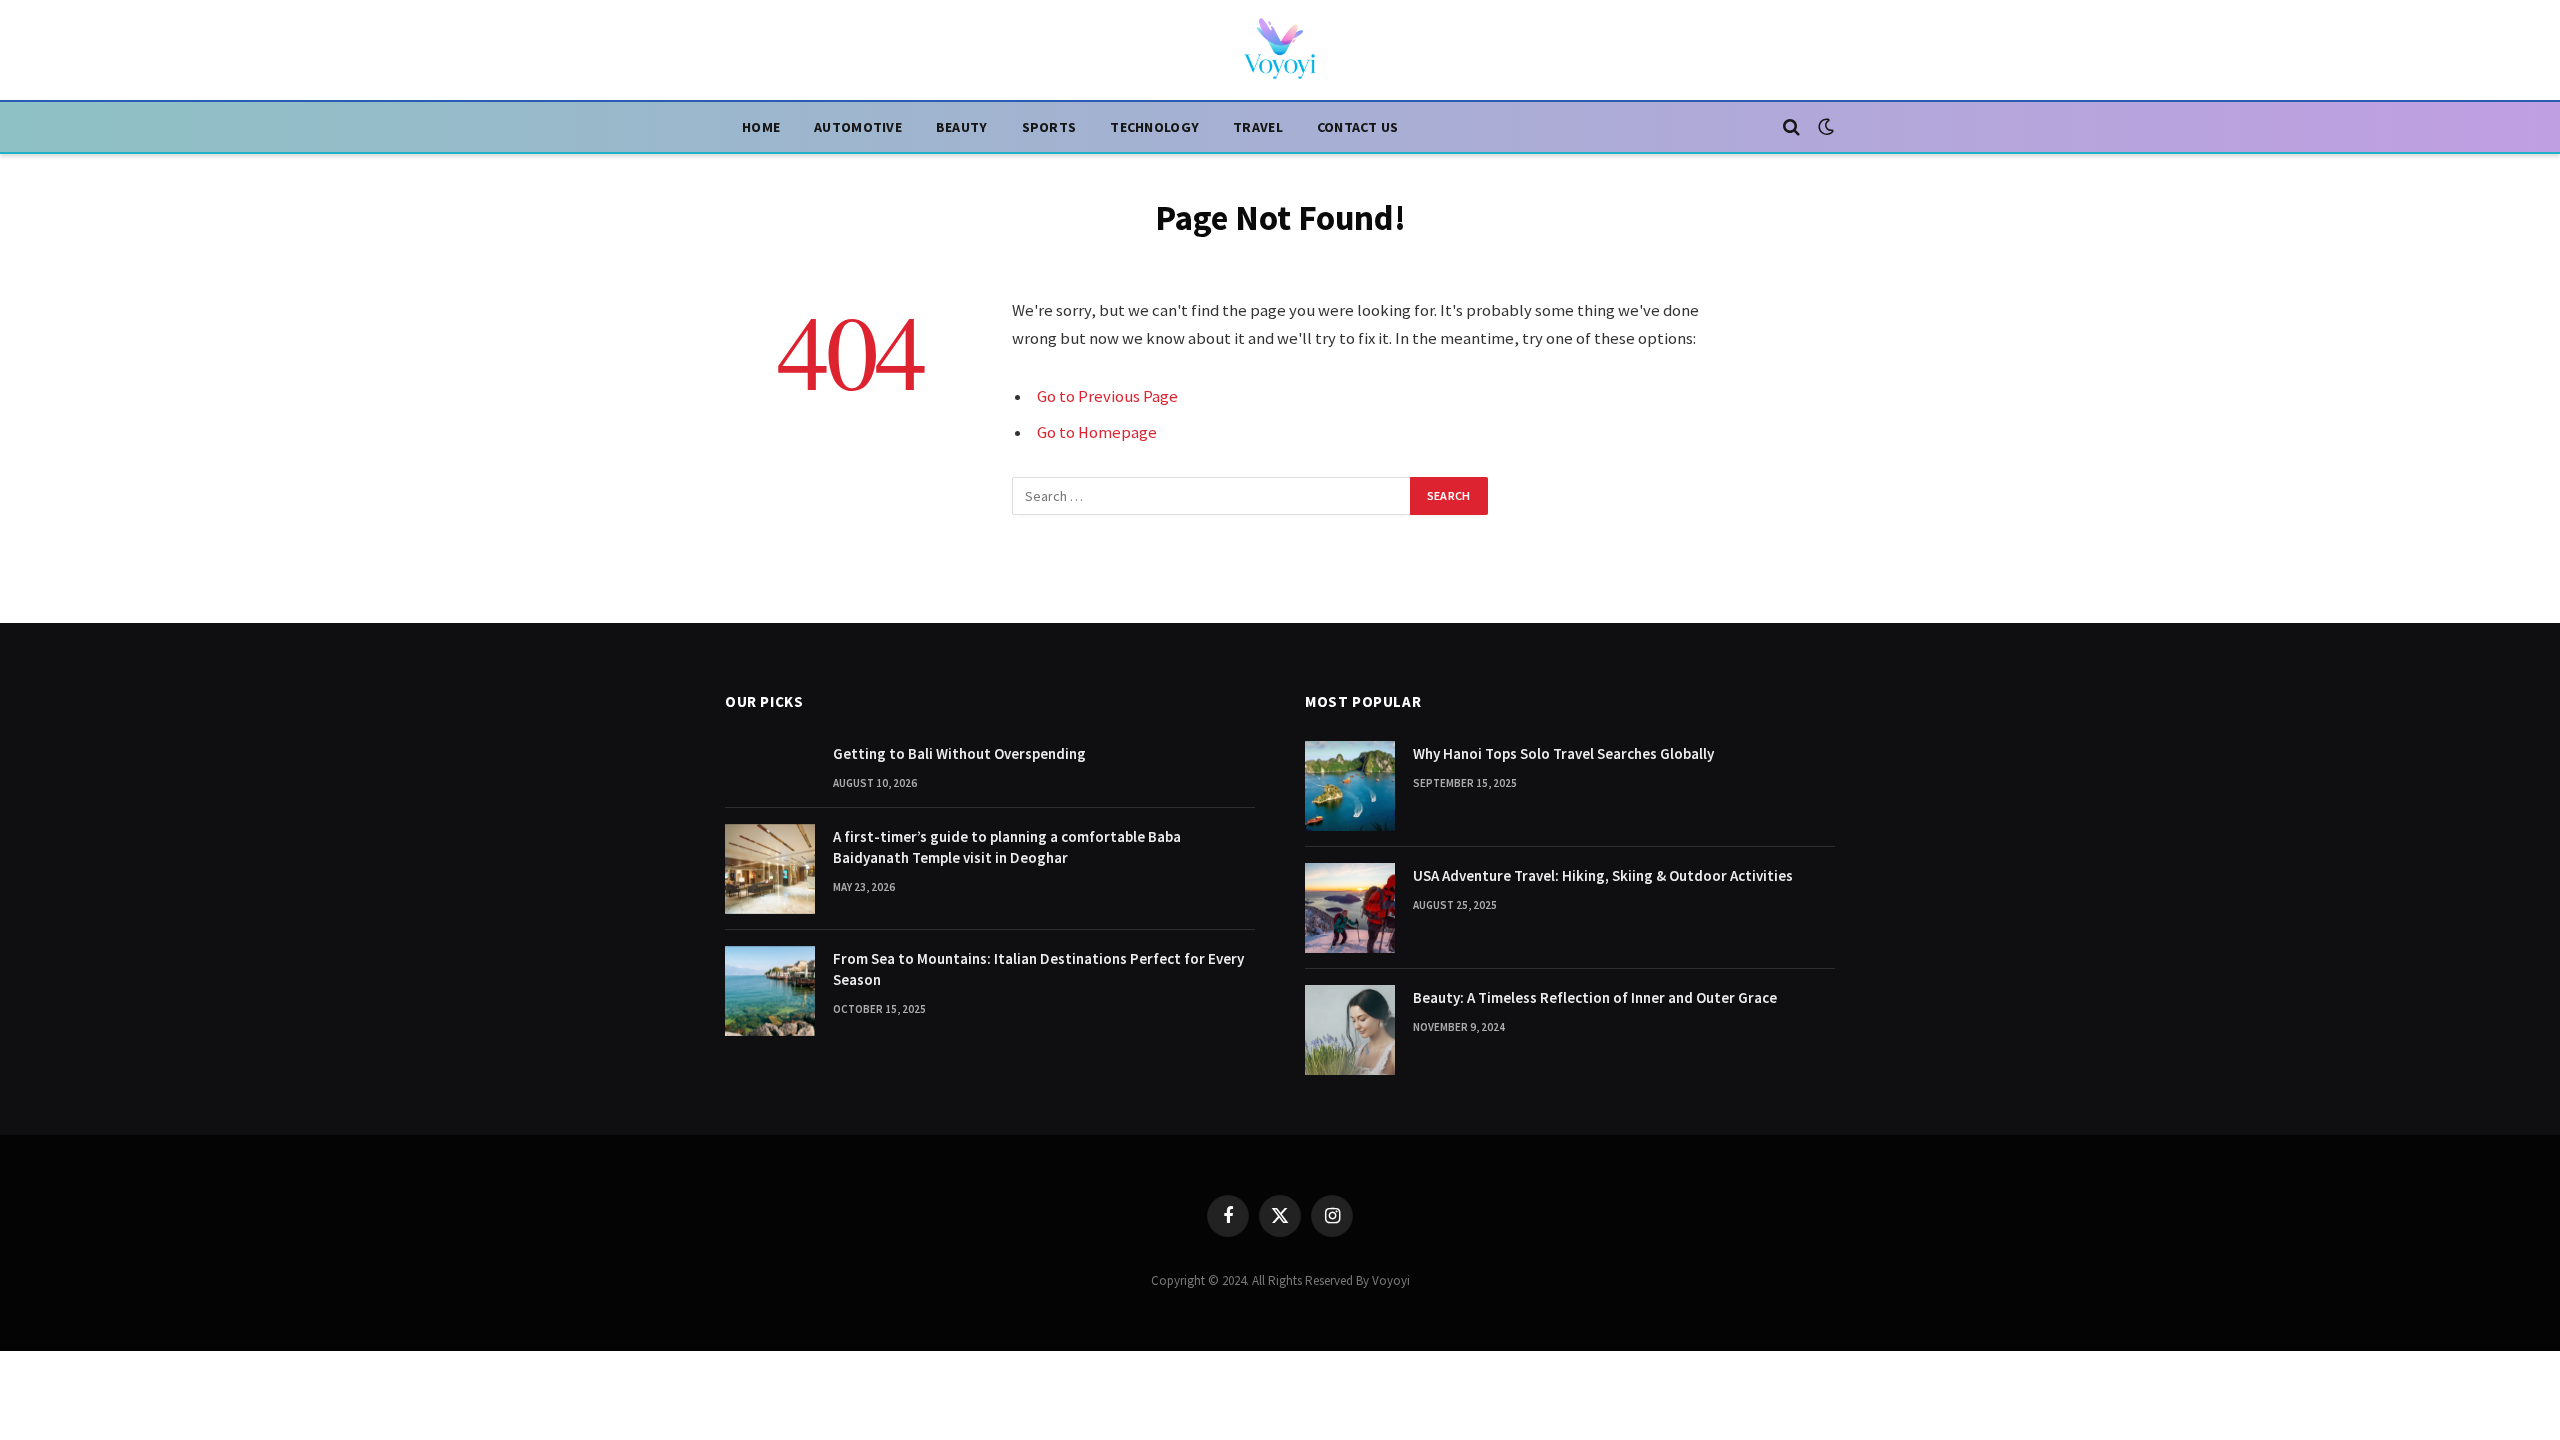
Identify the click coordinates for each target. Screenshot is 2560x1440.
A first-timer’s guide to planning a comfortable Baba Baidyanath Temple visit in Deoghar (1007, 847)
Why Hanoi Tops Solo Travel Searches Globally (1563, 753)
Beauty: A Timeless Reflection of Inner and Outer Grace (1595, 997)
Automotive (858, 127)
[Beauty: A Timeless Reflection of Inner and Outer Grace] (1350, 1030)
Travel (1258, 127)
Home (761, 127)
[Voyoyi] (1280, 50)
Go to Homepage (1097, 432)
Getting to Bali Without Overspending (959, 753)
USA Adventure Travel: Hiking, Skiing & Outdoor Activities (1603, 875)
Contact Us (1358, 127)
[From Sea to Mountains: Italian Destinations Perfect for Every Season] (770, 991)
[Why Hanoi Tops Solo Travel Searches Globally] (1350, 786)
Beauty (962, 127)
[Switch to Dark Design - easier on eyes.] (1824, 127)
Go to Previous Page (1107, 396)
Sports (1049, 127)
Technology (1154, 127)
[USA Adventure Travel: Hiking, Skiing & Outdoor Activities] (1350, 908)
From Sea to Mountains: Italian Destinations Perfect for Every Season (1038, 969)
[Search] (1791, 127)
